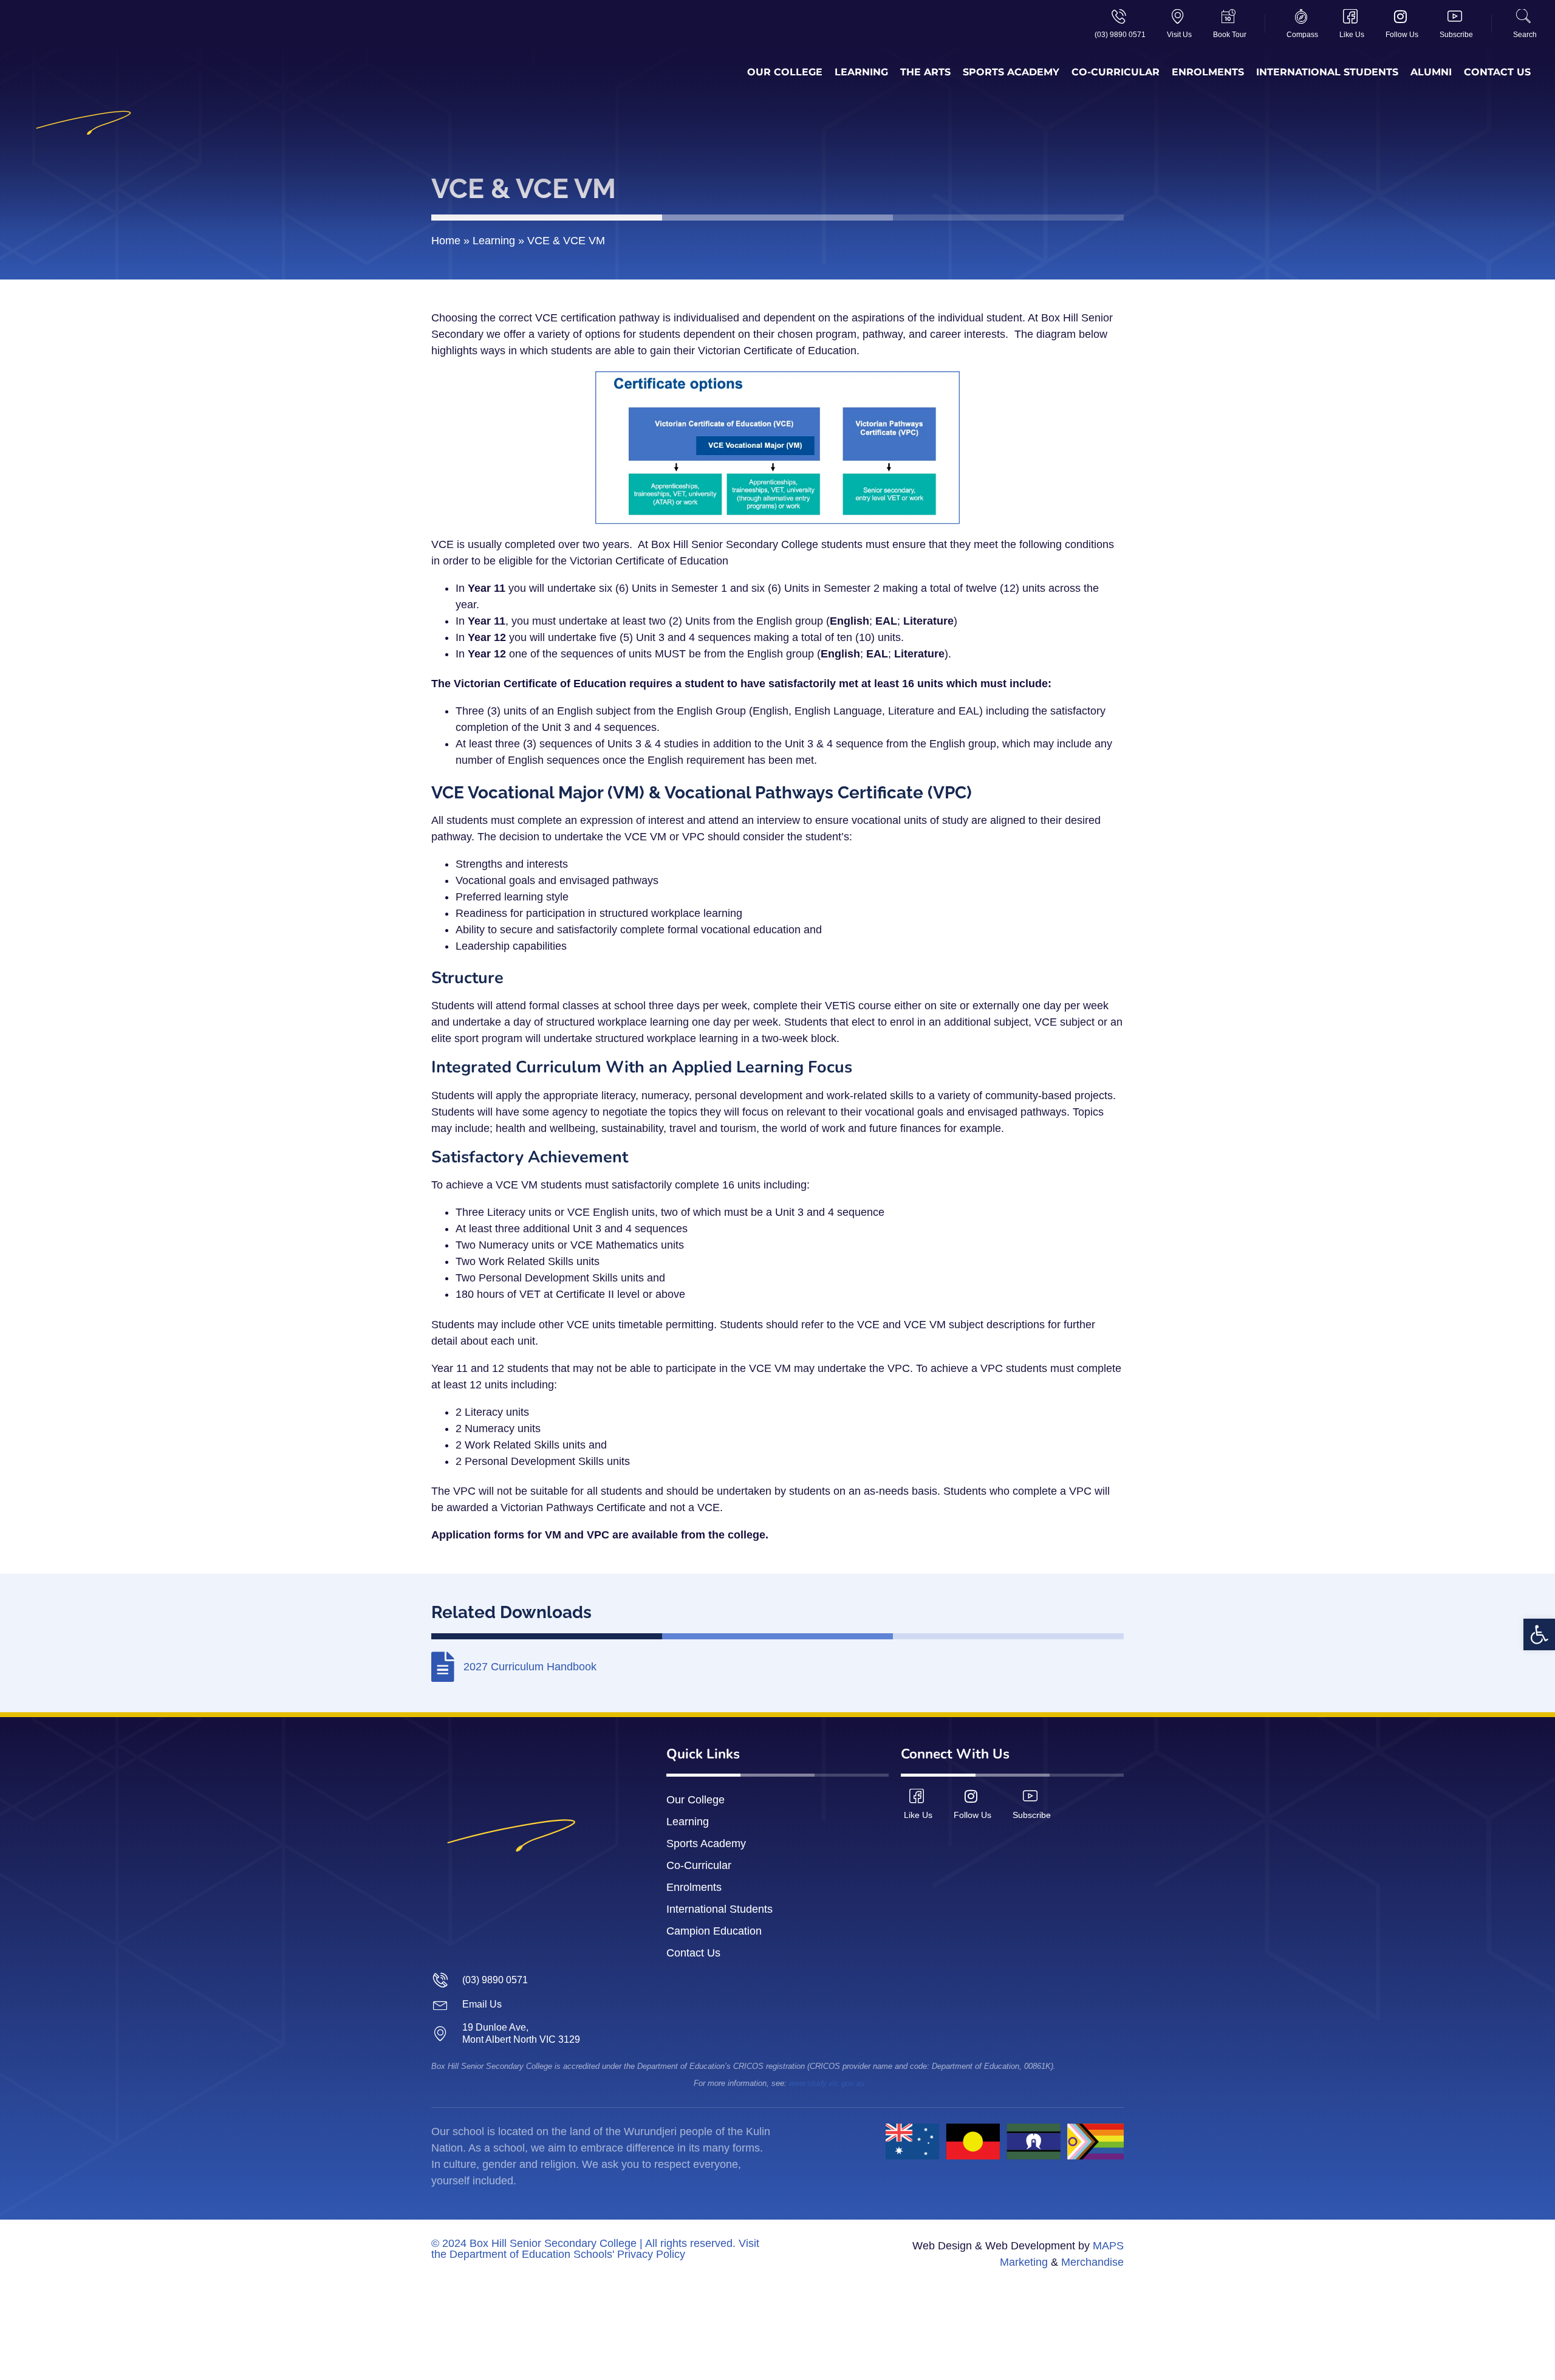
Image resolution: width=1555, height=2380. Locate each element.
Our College (785, 72)
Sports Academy (1011, 72)
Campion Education (714, 1931)
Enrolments (1208, 72)
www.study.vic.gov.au (827, 2083)
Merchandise (1092, 2262)
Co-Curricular (1116, 72)
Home (446, 241)
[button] (1539, 1634)
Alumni (1431, 72)
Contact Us (1497, 72)
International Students (1327, 72)
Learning (861, 72)
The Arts (925, 72)
